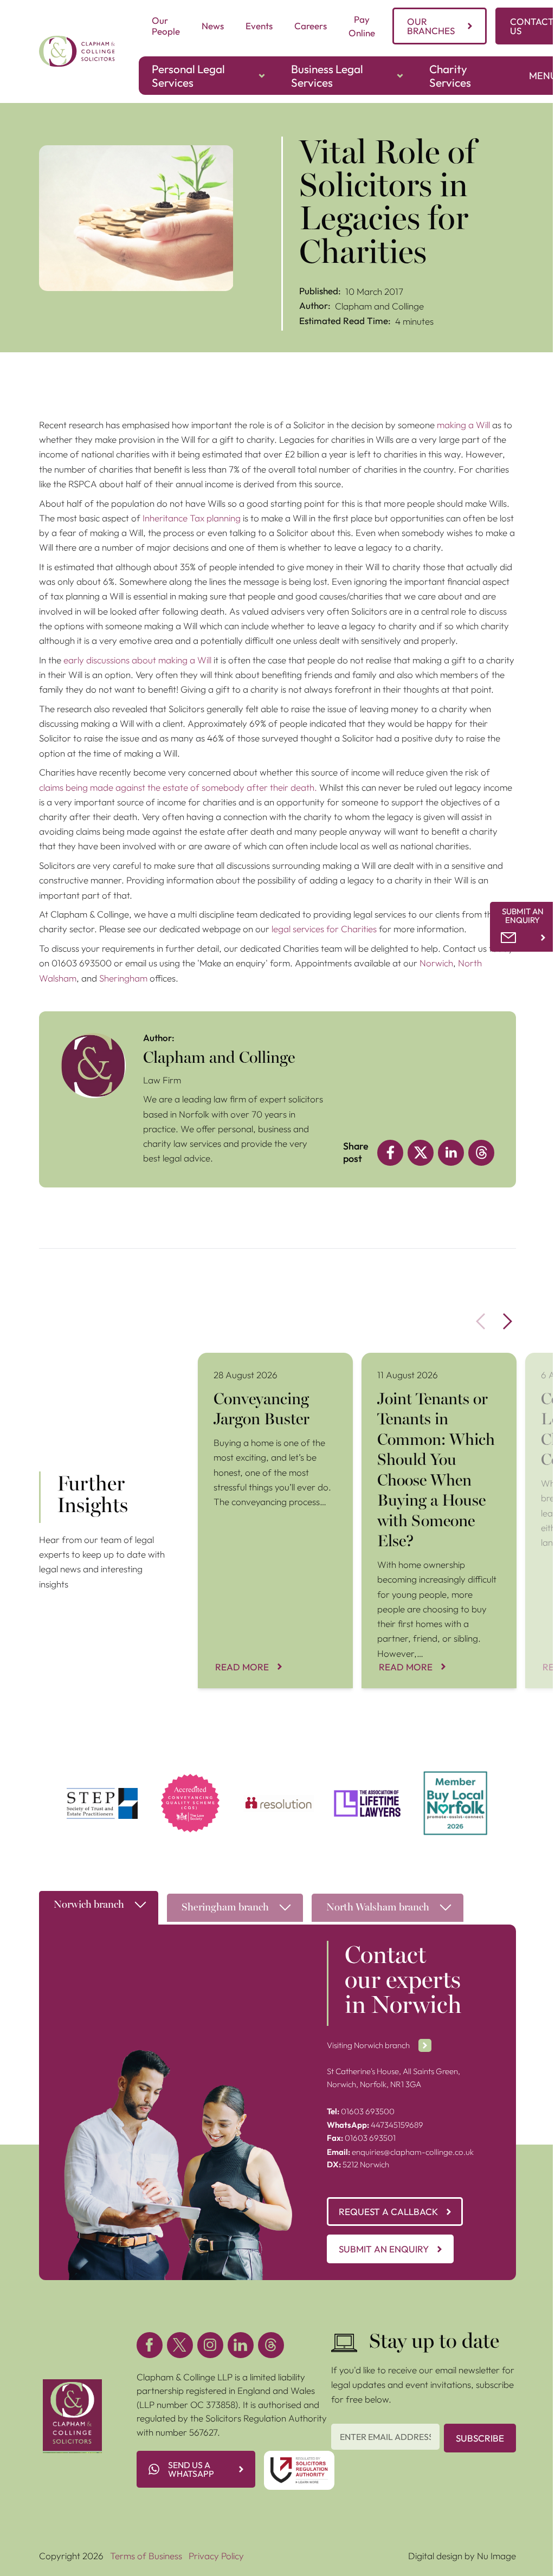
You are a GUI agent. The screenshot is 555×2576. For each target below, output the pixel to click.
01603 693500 (361, 2111)
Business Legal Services (327, 76)
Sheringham (123, 978)
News (213, 26)
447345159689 (375, 2125)
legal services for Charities (324, 929)
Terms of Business (146, 2556)
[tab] (99, 1910)
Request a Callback (388, 2212)
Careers (311, 26)
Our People (166, 26)
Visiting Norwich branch (368, 2045)
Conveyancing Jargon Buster (256, 1360)
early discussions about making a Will (138, 660)
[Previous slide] (481, 1322)
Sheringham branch (225, 1908)
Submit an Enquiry (384, 2249)
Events (259, 26)
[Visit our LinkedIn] (241, 2345)
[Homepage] (77, 51)
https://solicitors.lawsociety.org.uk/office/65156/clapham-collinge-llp (191, 1784)
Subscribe (480, 2438)
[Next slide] (508, 1322)
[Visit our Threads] (271, 2345)
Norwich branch (89, 1905)
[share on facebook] (390, 1153)
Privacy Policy (216, 2556)
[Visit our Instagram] (210, 2345)
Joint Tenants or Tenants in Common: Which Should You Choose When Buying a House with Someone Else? (437, 1373)
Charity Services (450, 76)
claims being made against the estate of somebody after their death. (179, 787)
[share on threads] (481, 1153)
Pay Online (362, 26)
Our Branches (431, 26)
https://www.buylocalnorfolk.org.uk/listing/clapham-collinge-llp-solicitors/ (456, 1791)
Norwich (436, 963)
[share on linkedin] (451, 1153)
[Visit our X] (180, 2345)
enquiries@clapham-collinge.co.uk (400, 2152)
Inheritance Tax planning (192, 518)
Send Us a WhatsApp (191, 2469)
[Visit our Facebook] (150, 2345)
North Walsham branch (378, 1908)
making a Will (463, 425)
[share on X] (421, 1153)
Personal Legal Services (188, 76)
